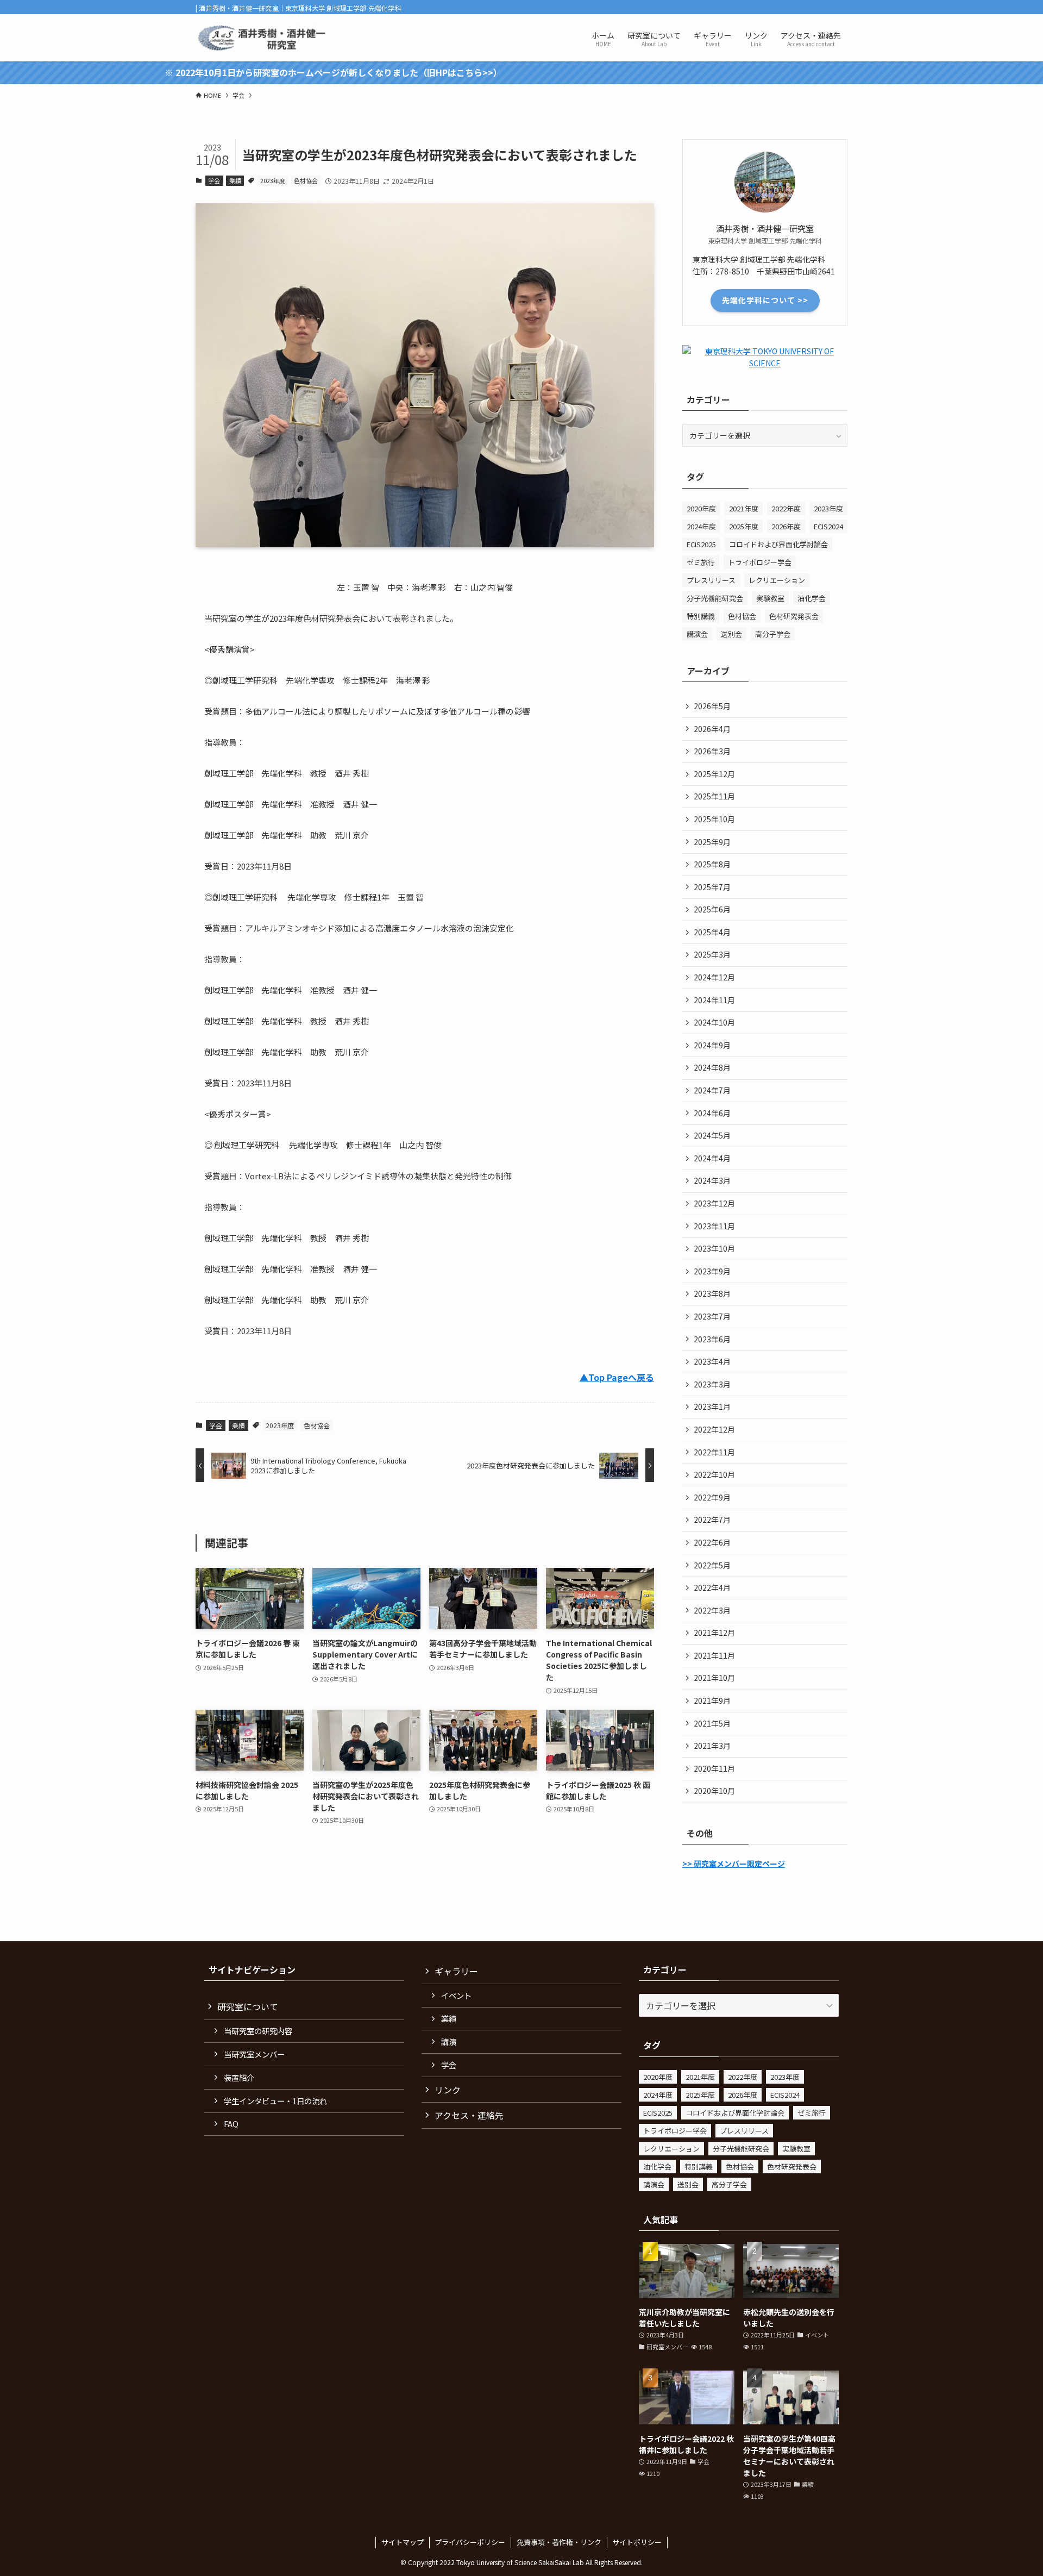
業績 (235, 180)
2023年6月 (712, 1339)
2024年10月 (714, 1022)
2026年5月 (712, 706)
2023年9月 (712, 1271)
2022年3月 (712, 1610)
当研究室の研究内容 (258, 2031)
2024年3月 (712, 1180)
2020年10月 (714, 1791)
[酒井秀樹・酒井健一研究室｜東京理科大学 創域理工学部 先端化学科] (263, 38)
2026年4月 (712, 729)
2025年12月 (714, 774)
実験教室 (770, 598)
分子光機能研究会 (715, 598)
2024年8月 (712, 1067)
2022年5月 (712, 1565)
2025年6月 (712, 909)
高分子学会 (773, 634)
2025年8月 (712, 864)
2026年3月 (712, 751)
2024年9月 (712, 1045)
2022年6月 (712, 1542)
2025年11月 (714, 796)
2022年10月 (714, 1474)
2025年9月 (712, 842)
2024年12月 (714, 977)
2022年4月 (712, 1587)
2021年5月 (712, 1723)
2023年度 (273, 180)
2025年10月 (714, 819)
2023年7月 (712, 1316)
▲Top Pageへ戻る (617, 1377)
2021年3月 (712, 1746)
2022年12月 (714, 1429)
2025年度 (744, 526)
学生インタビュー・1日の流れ (275, 2101)
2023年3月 (712, 1384)
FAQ (231, 2124)
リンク (448, 2090)
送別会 (731, 634)
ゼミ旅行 (701, 562)
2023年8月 (712, 1293)
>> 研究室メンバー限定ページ (734, 1864)
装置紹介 (239, 2077)
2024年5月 (712, 1135)
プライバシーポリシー (470, 2542)
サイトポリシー (637, 2542)
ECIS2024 (828, 526)
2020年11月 (714, 1768)
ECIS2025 (701, 544)
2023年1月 (712, 1406)
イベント (456, 1995)
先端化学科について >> (765, 300)
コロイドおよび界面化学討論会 (778, 544)
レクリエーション (777, 580)
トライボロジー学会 (760, 562)
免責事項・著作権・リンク (559, 2542)
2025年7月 (712, 887)
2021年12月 (714, 1633)
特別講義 (701, 616)
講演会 (697, 634)
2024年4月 (712, 1158)
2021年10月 (714, 1678)
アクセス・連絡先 (469, 2115)
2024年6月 (712, 1113)
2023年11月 (714, 1226)
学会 (214, 180)
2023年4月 (712, 1361)
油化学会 (812, 598)
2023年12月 (714, 1203)
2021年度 (744, 508)
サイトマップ (403, 2542)
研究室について (248, 2006)
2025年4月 (712, 932)
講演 (449, 2042)
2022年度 (786, 508)
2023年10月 (714, 1248)
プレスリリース (711, 580)
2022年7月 (712, 1520)
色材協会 (306, 180)
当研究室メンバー (254, 2054)
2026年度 (786, 526)
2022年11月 (714, 1452)
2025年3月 (712, 954)
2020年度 (701, 508)
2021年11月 (714, 1655)
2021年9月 (712, 1700)
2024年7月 (712, 1090)
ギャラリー (456, 1971)
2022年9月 (712, 1497)
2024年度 (701, 526)
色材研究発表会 (794, 616)
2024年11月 (714, 1000)
